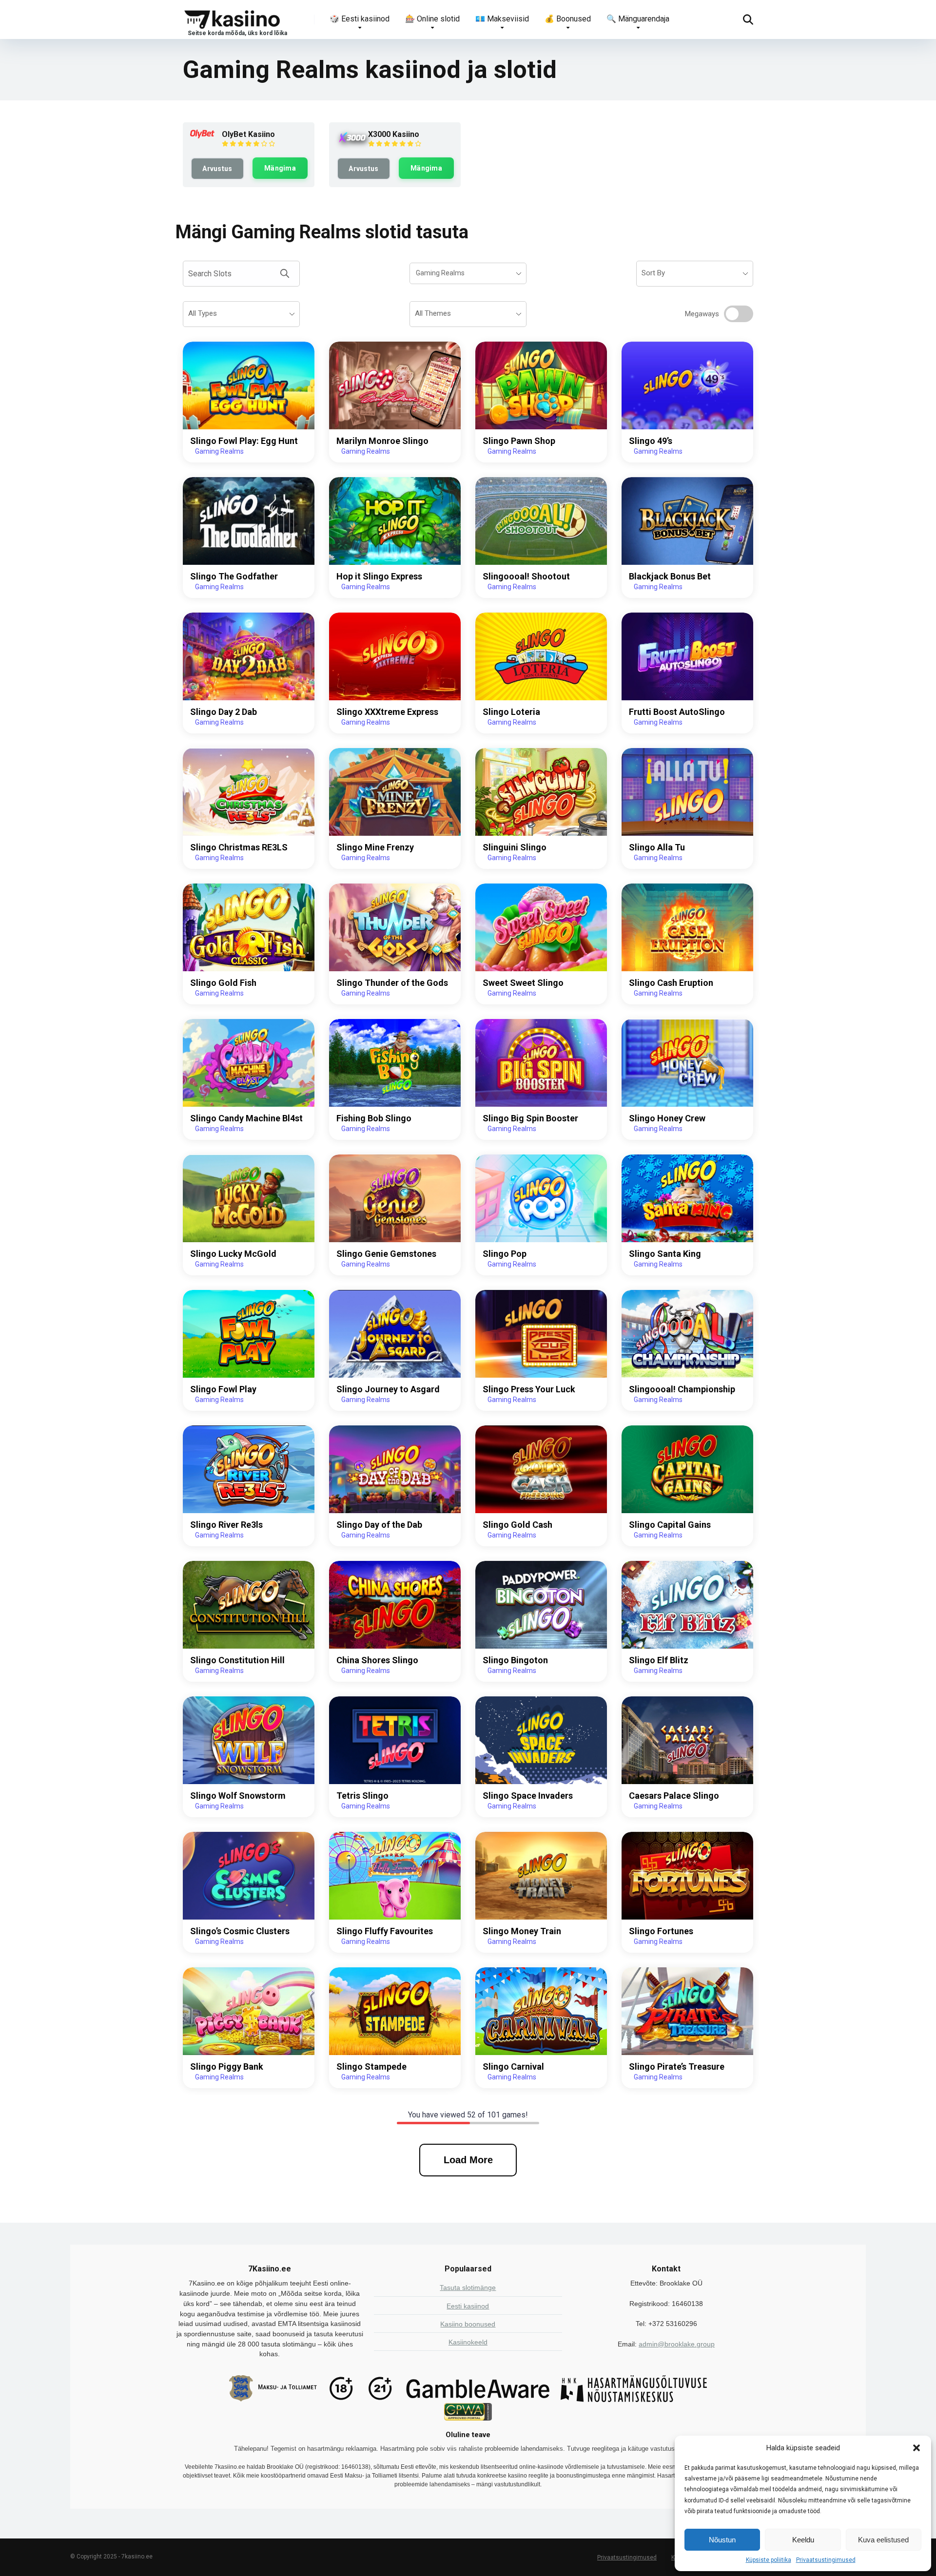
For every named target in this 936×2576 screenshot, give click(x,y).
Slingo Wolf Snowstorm (238, 1796)
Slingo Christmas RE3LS (239, 847)
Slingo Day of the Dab (379, 1525)
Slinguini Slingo (515, 847)
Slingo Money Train (522, 1931)
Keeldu (803, 2540)
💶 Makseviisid (502, 19)
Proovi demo (249, 385)
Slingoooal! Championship (682, 1389)
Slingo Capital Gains (670, 1525)
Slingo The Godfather (234, 576)
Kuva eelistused (883, 2540)
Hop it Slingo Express (379, 576)
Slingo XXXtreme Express (387, 712)
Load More (468, 2160)
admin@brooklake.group (677, 2344)
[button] (916, 2448)
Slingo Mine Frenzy (375, 847)
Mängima (280, 168)
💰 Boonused (568, 19)
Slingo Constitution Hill (237, 1660)
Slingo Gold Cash (517, 1525)
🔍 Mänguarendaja (638, 19)
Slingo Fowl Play (223, 1389)
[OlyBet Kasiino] (202, 136)
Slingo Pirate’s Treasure (677, 2067)
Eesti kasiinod (468, 2306)
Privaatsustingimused (826, 2560)
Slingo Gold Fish (223, 983)
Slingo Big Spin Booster (530, 1118)
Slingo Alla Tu (657, 847)
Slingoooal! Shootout (526, 576)
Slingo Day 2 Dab (224, 712)
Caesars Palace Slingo (674, 1796)
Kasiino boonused (468, 2324)
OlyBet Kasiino (248, 134)
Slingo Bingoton (515, 1660)
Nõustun (722, 2540)
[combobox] (468, 273)
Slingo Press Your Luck (529, 1389)
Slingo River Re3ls (226, 1525)
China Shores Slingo (377, 1660)
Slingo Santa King (665, 1254)
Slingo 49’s (651, 441)
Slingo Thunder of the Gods (392, 983)
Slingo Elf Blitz (659, 1660)
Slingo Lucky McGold (233, 1254)
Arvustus (217, 169)
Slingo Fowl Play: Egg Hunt (244, 441)
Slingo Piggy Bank (227, 2067)
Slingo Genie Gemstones (386, 1254)
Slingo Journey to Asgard (388, 1389)
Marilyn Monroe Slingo (382, 441)
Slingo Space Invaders (528, 1796)
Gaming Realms (219, 451)
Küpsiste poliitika (769, 2560)
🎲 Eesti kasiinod (360, 19)
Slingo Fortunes (661, 1931)
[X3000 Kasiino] (352, 143)
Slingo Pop (505, 1254)
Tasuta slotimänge (468, 2288)
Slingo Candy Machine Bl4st (246, 1118)
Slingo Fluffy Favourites (385, 1931)
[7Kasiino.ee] (235, 19)
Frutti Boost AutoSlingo (677, 712)
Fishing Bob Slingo (374, 1118)
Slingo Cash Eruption (671, 983)
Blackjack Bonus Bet (670, 576)
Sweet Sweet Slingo (523, 983)
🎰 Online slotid (432, 19)
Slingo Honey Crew (667, 1118)
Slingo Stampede (371, 2067)
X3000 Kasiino (394, 134)
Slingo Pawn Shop (519, 441)
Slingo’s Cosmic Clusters (240, 1931)
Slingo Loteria (511, 712)
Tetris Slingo (362, 1796)
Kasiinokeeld (468, 2342)
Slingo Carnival (513, 2067)
